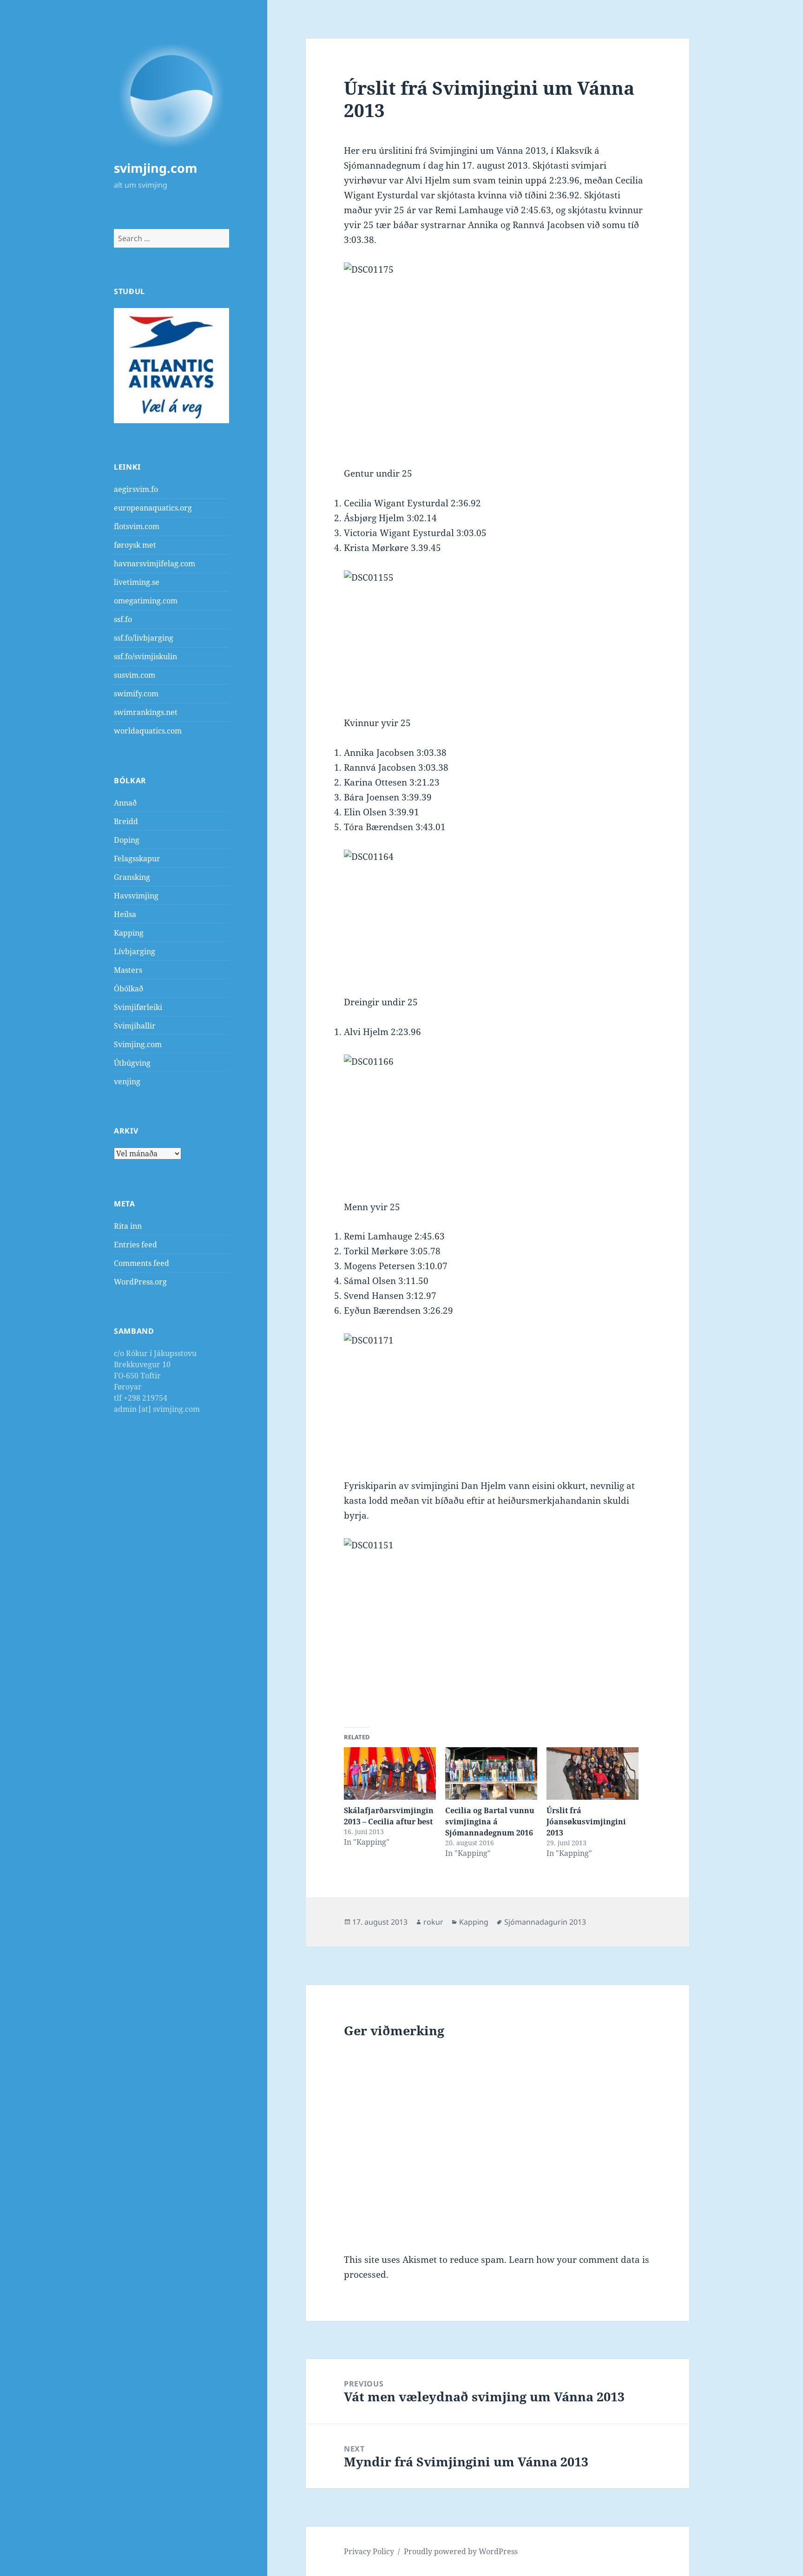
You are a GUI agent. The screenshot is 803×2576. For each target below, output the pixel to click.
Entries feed (135, 1245)
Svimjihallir (135, 1026)
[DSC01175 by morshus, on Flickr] (497, 350)
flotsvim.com (137, 526)
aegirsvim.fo (136, 489)
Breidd (126, 821)
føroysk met (135, 545)
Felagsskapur (137, 859)
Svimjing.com (138, 1044)
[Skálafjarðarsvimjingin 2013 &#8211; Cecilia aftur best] (390, 1773)
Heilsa (125, 914)
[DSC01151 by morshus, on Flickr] (497, 1625)
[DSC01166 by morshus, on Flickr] (497, 1120)
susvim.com (135, 675)
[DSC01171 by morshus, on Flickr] (497, 1399)
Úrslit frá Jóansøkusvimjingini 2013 (586, 1822)
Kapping (129, 933)
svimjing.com (156, 168)
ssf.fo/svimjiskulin (145, 656)
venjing (127, 1082)
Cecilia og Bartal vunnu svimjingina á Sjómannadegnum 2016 (490, 1822)
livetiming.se (137, 582)
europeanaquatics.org (153, 508)
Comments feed (142, 1263)
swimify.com (136, 694)
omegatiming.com (146, 601)
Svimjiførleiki (138, 1007)
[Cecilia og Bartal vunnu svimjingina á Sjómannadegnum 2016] (491, 1773)
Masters (128, 970)
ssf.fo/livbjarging (144, 638)
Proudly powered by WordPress (461, 2551)
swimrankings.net (146, 712)
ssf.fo (123, 619)
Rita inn (128, 1226)
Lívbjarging (135, 951)
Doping (127, 840)
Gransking (132, 877)
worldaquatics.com (148, 731)
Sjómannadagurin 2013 (545, 1922)
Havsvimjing (136, 896)
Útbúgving (132, 1063)
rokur (433, 1922)
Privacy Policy (369, 2551)
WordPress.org (140, 1282)
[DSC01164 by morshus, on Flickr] (497, 915)
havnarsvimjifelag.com (155, 564)
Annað (125, 803)
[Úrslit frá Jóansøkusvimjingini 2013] (592, 1773)
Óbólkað (128, 989)
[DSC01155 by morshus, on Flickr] (497, 636)
